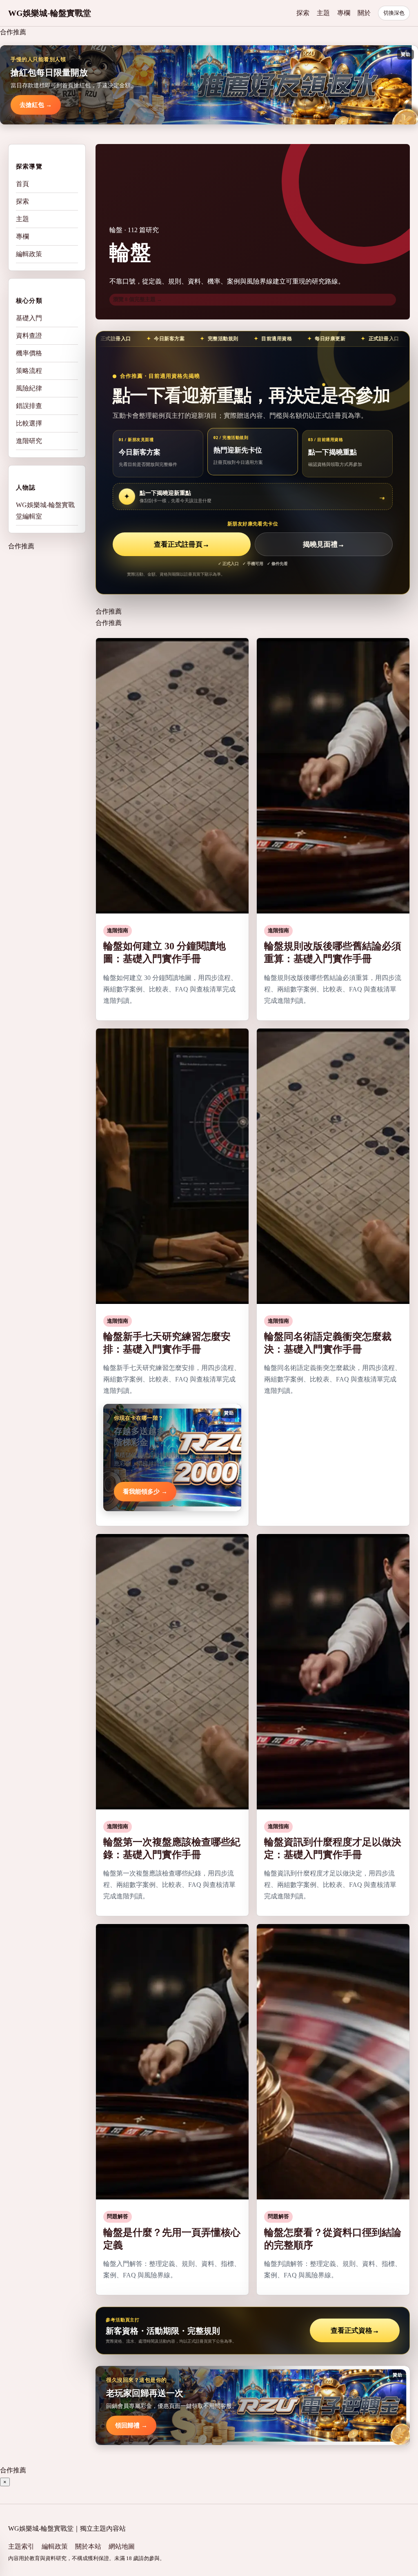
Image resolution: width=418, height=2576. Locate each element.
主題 (323, 13)
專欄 (344, 13)
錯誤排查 (29, 406)
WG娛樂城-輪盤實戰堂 (50, 13)
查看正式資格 (355, 2331)
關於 (364, 13)
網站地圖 (122, 2546)
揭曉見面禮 (324, 544)
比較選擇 (29, 423)
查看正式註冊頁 (182, 544)
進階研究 (29, 441)
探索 (303, 13)
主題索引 (21, 2546)
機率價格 (29, 353)
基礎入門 (29, 318)
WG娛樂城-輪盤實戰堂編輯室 (45, 511)
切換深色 (394, 13)
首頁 (22, 184)
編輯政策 (29, 254)
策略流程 (29, 371)
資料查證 (29, 336)
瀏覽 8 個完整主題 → (138, 299)
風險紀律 (29, 388)
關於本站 (88, 2546)
